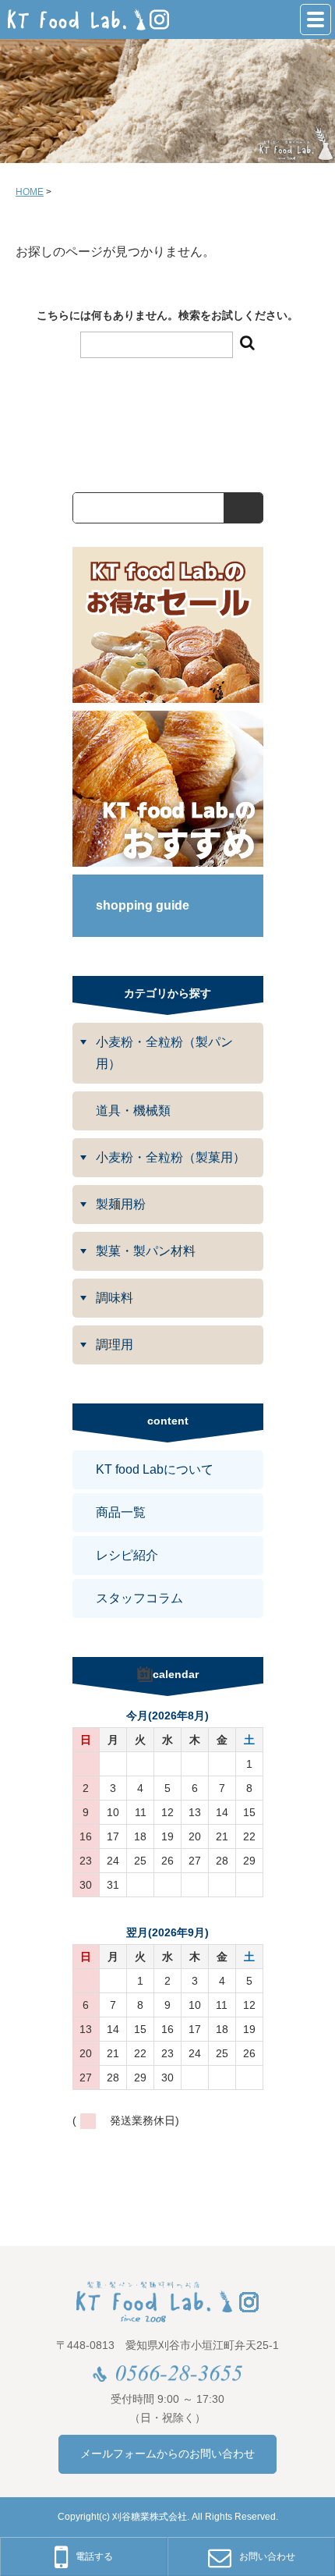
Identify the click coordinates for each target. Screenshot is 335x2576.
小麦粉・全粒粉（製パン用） (164, 1053)
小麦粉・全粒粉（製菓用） (171, 1157)
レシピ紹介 (127, 1555)
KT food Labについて (155, 1469)
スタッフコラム (139, 1598)
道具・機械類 (133, 1111)
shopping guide (143, 905)
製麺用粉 (121, 1204)
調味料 (115, 1298)
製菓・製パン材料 (146, 1251)
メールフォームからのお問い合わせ (167, 2454)
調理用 (115, 1345)
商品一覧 (121, 1512)
